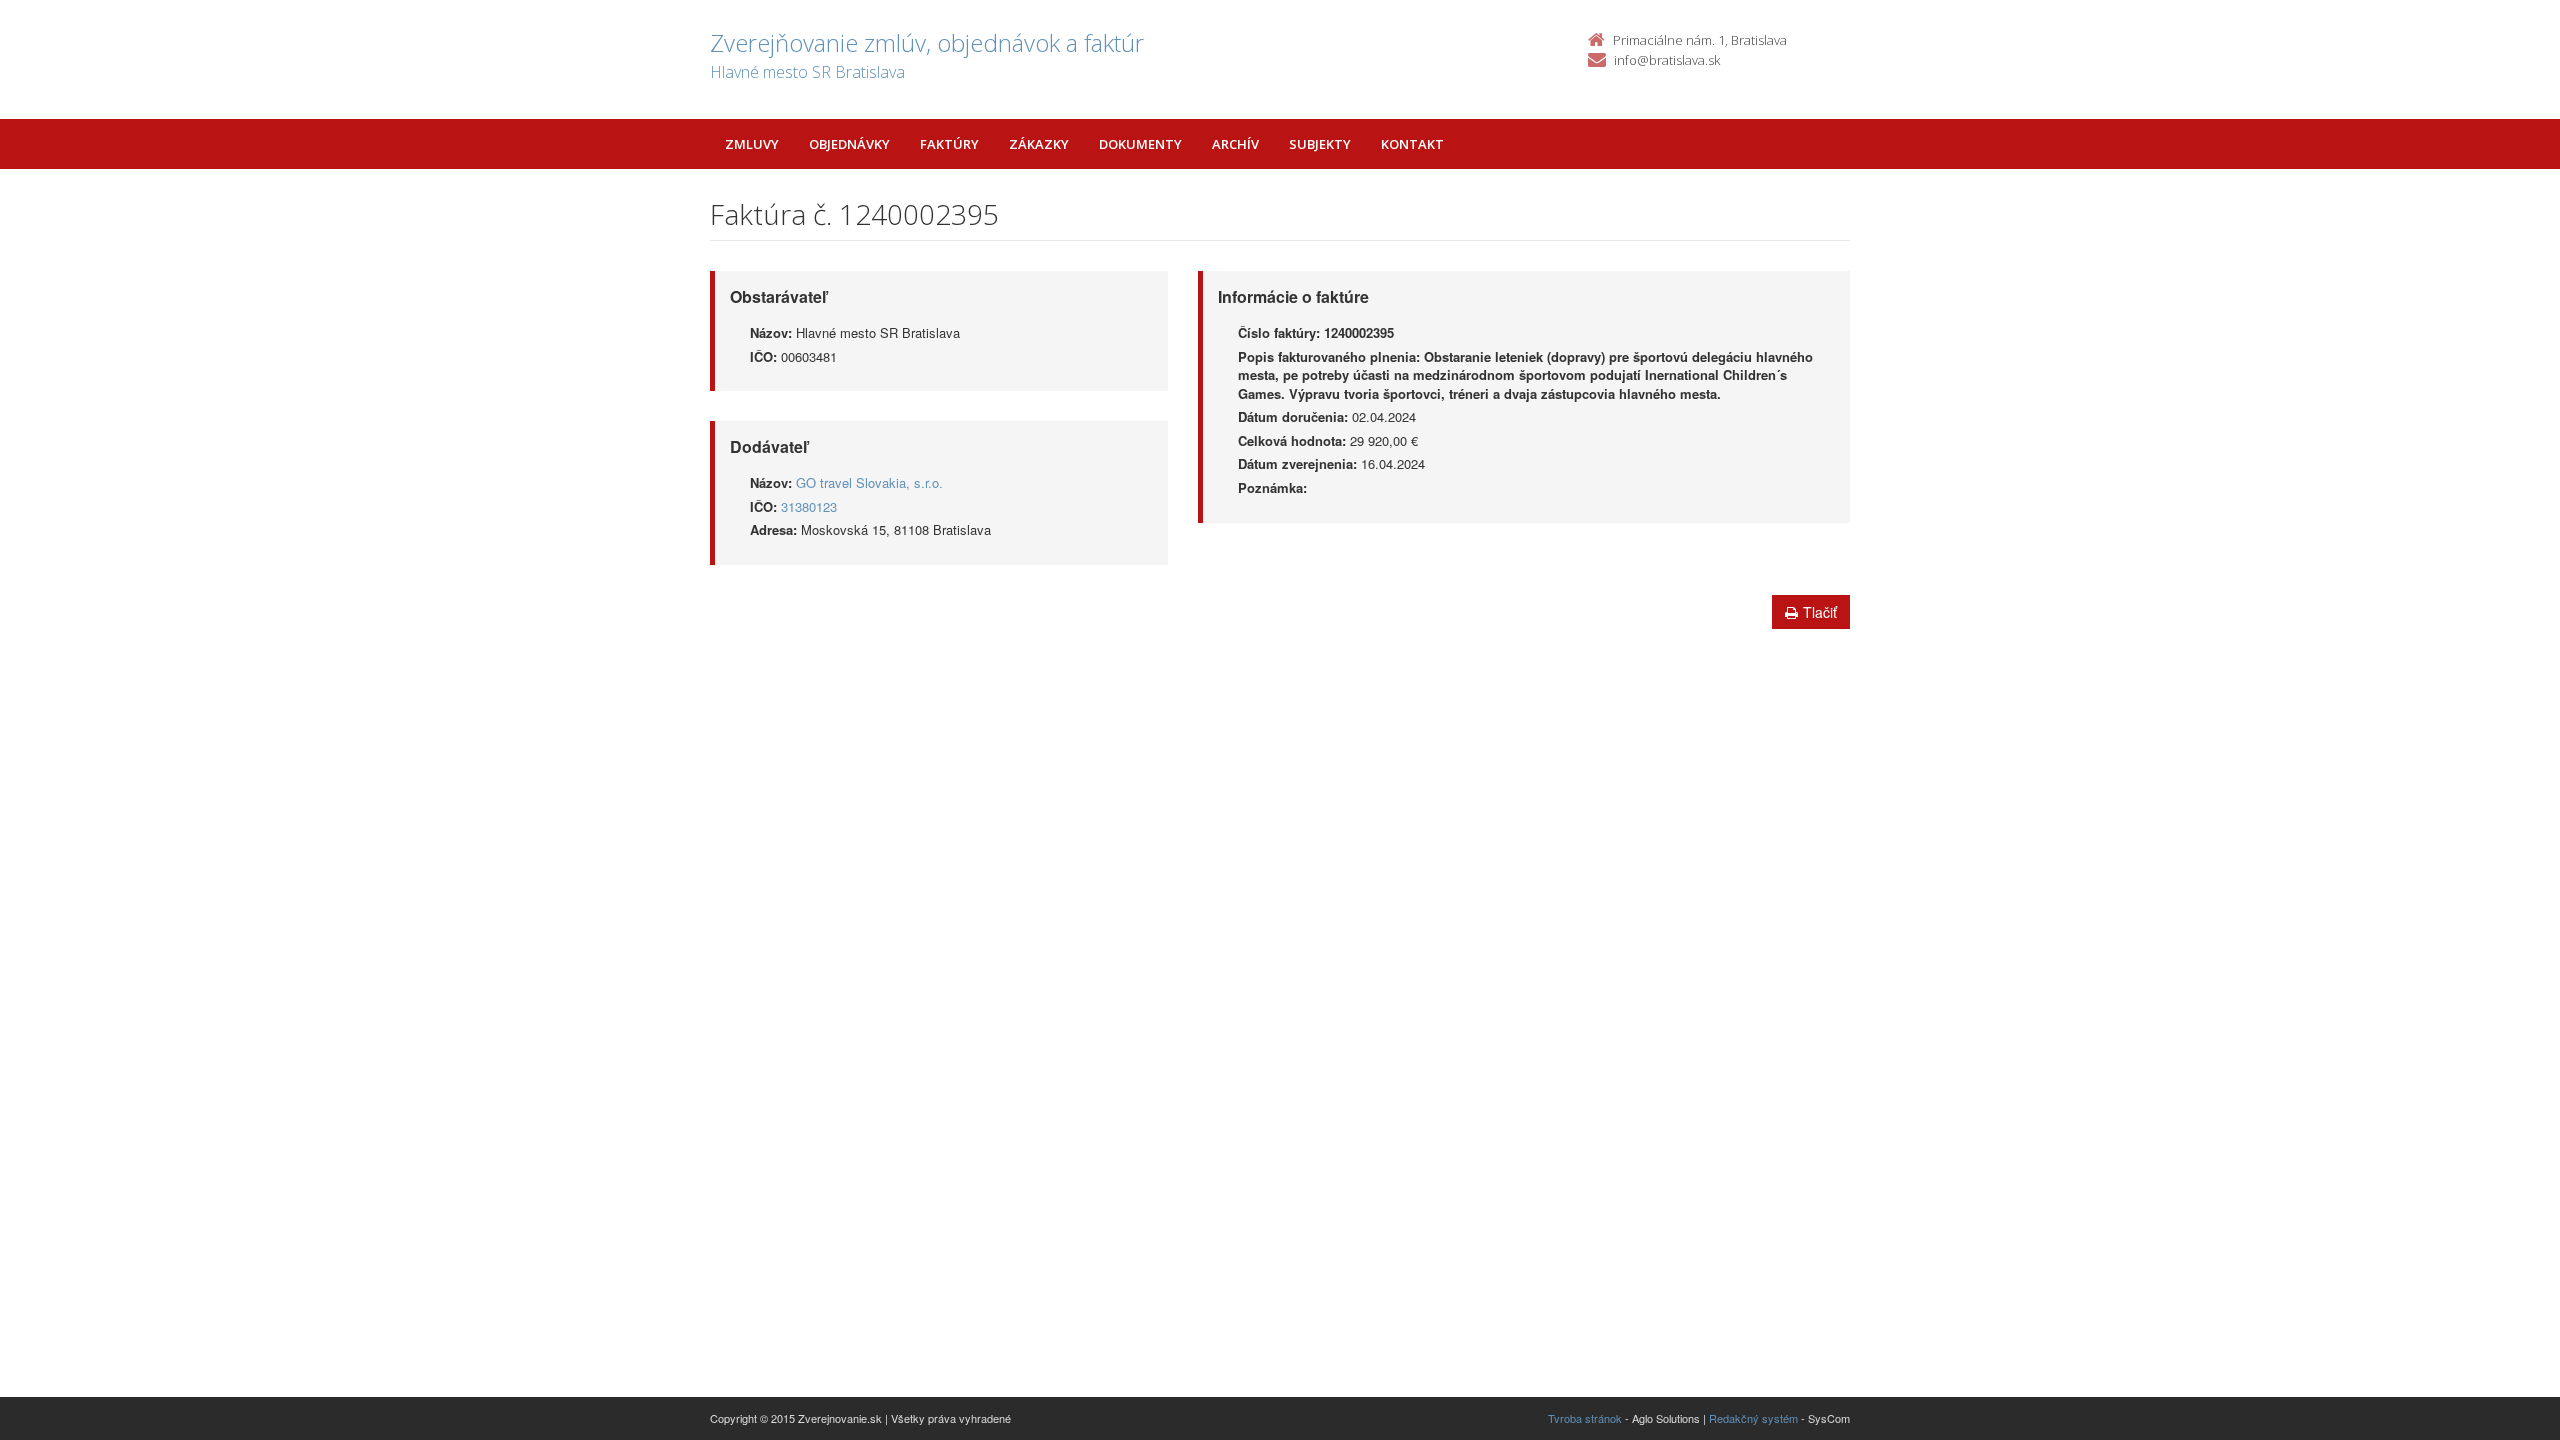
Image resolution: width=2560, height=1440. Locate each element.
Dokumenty (1140, 144)
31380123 (809, 506)
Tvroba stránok (1585, 1418)
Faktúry (949, 144)
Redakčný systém (1753, 1418)
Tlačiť (1820, 612)
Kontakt (1412, 144)
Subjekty (1320, 144)
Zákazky (1039, 144)
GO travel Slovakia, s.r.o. (869, 482)
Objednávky (849, 144)
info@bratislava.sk (1667, 60)
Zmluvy (752, 144)
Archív (1235, 144)
